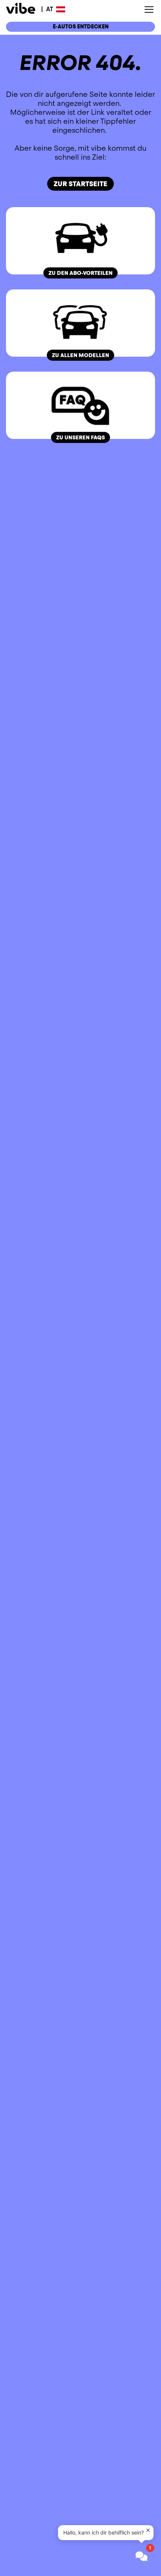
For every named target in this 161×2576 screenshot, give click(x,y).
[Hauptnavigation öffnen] (149, 10)
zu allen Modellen (81, 355)
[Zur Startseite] (21, 10)
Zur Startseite (80, 184)
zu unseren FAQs (80, 437)
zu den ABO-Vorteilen (80, 273)
